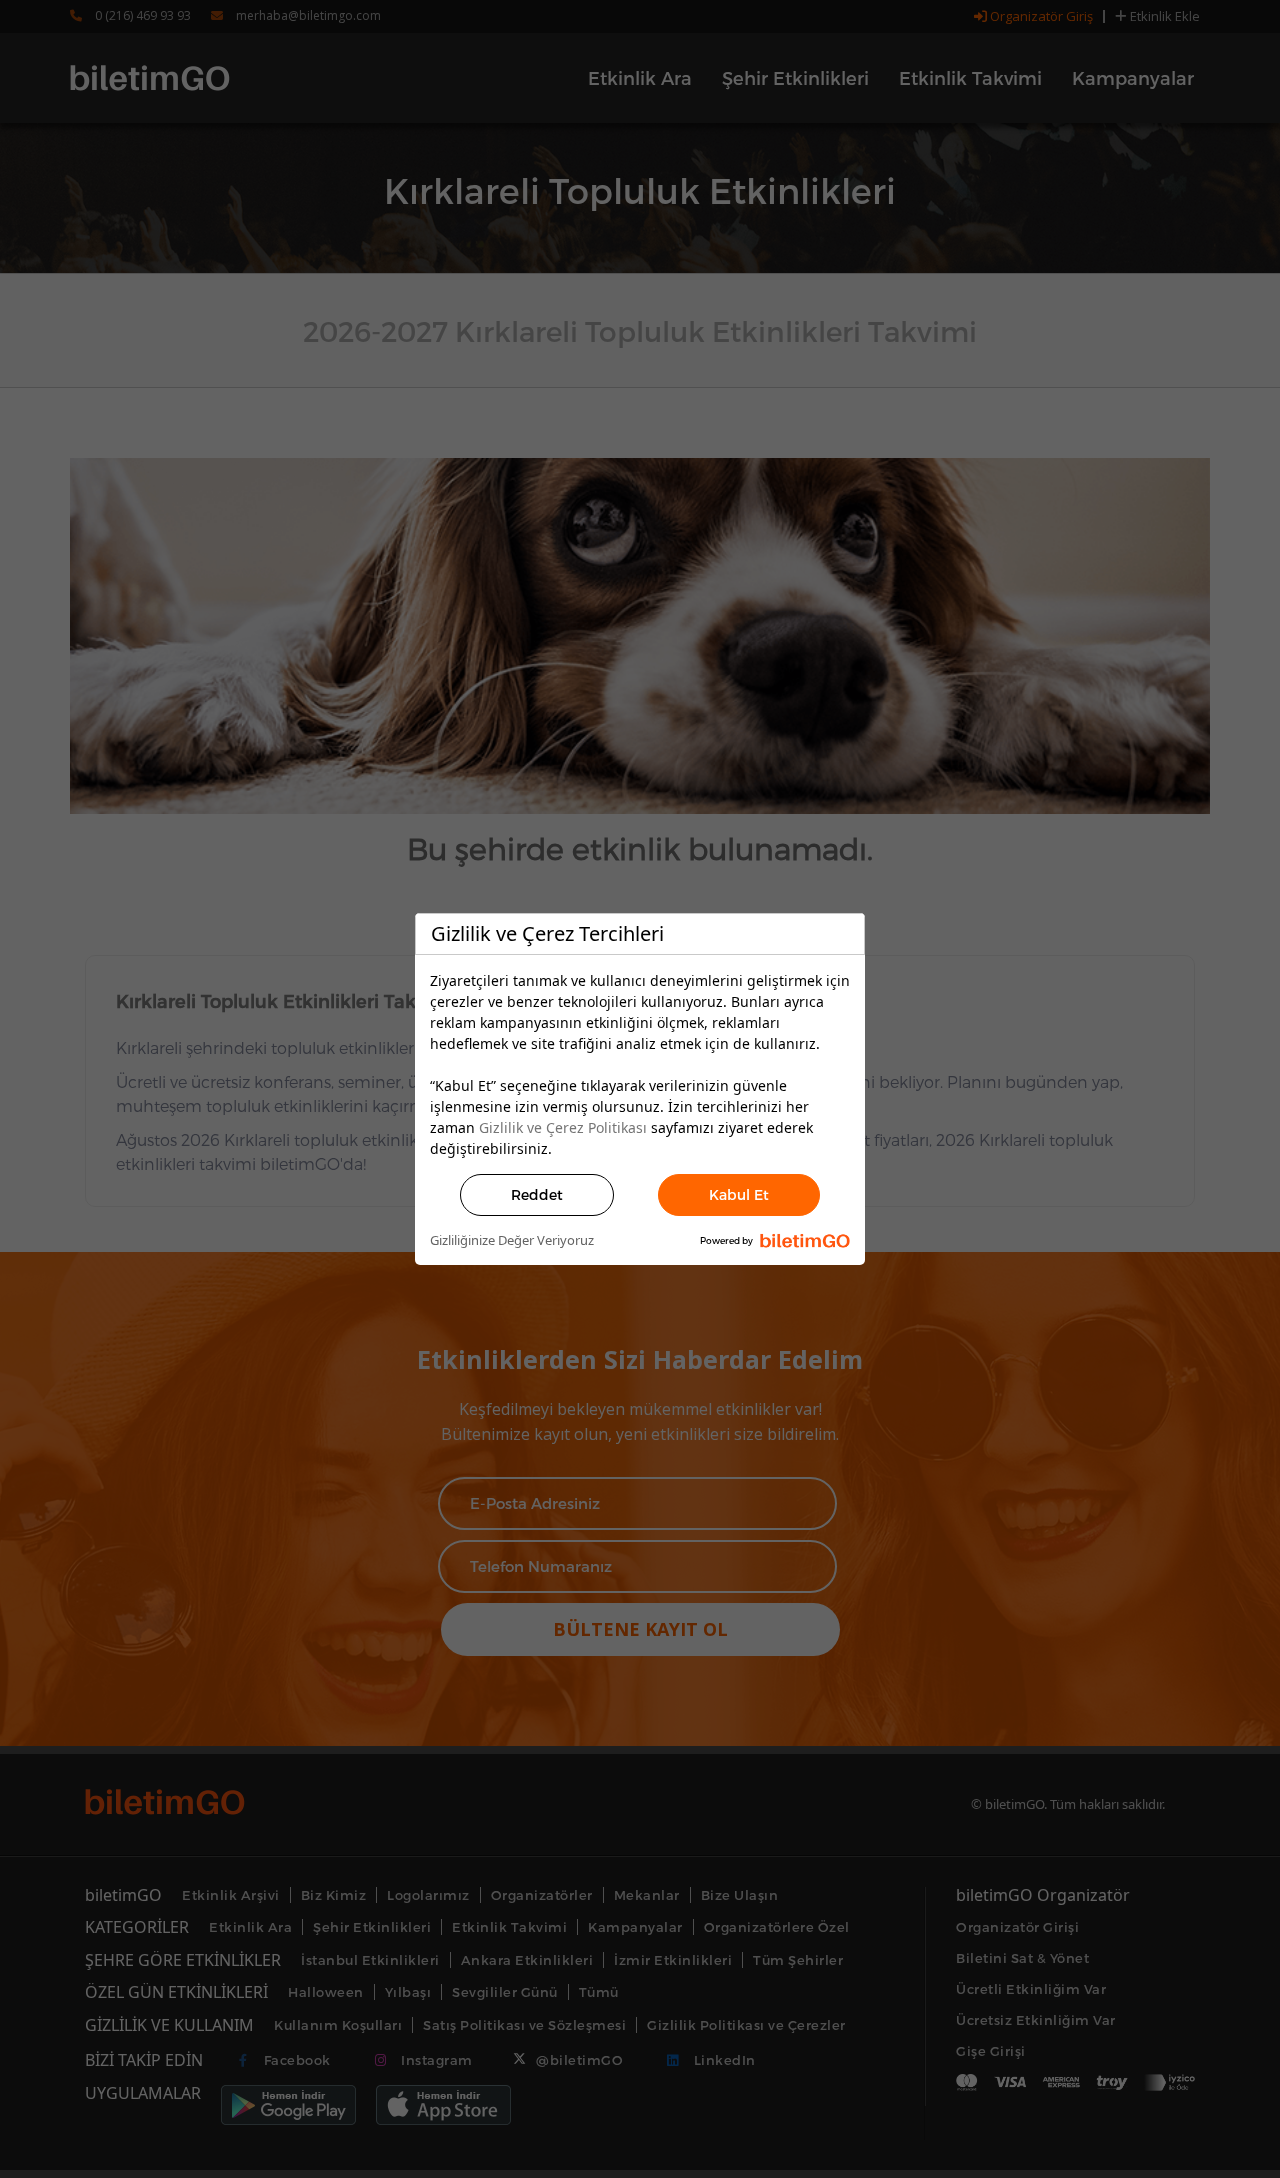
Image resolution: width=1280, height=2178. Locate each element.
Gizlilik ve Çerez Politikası (563, 1127)
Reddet (537, 1194)
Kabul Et (739, 1194)
